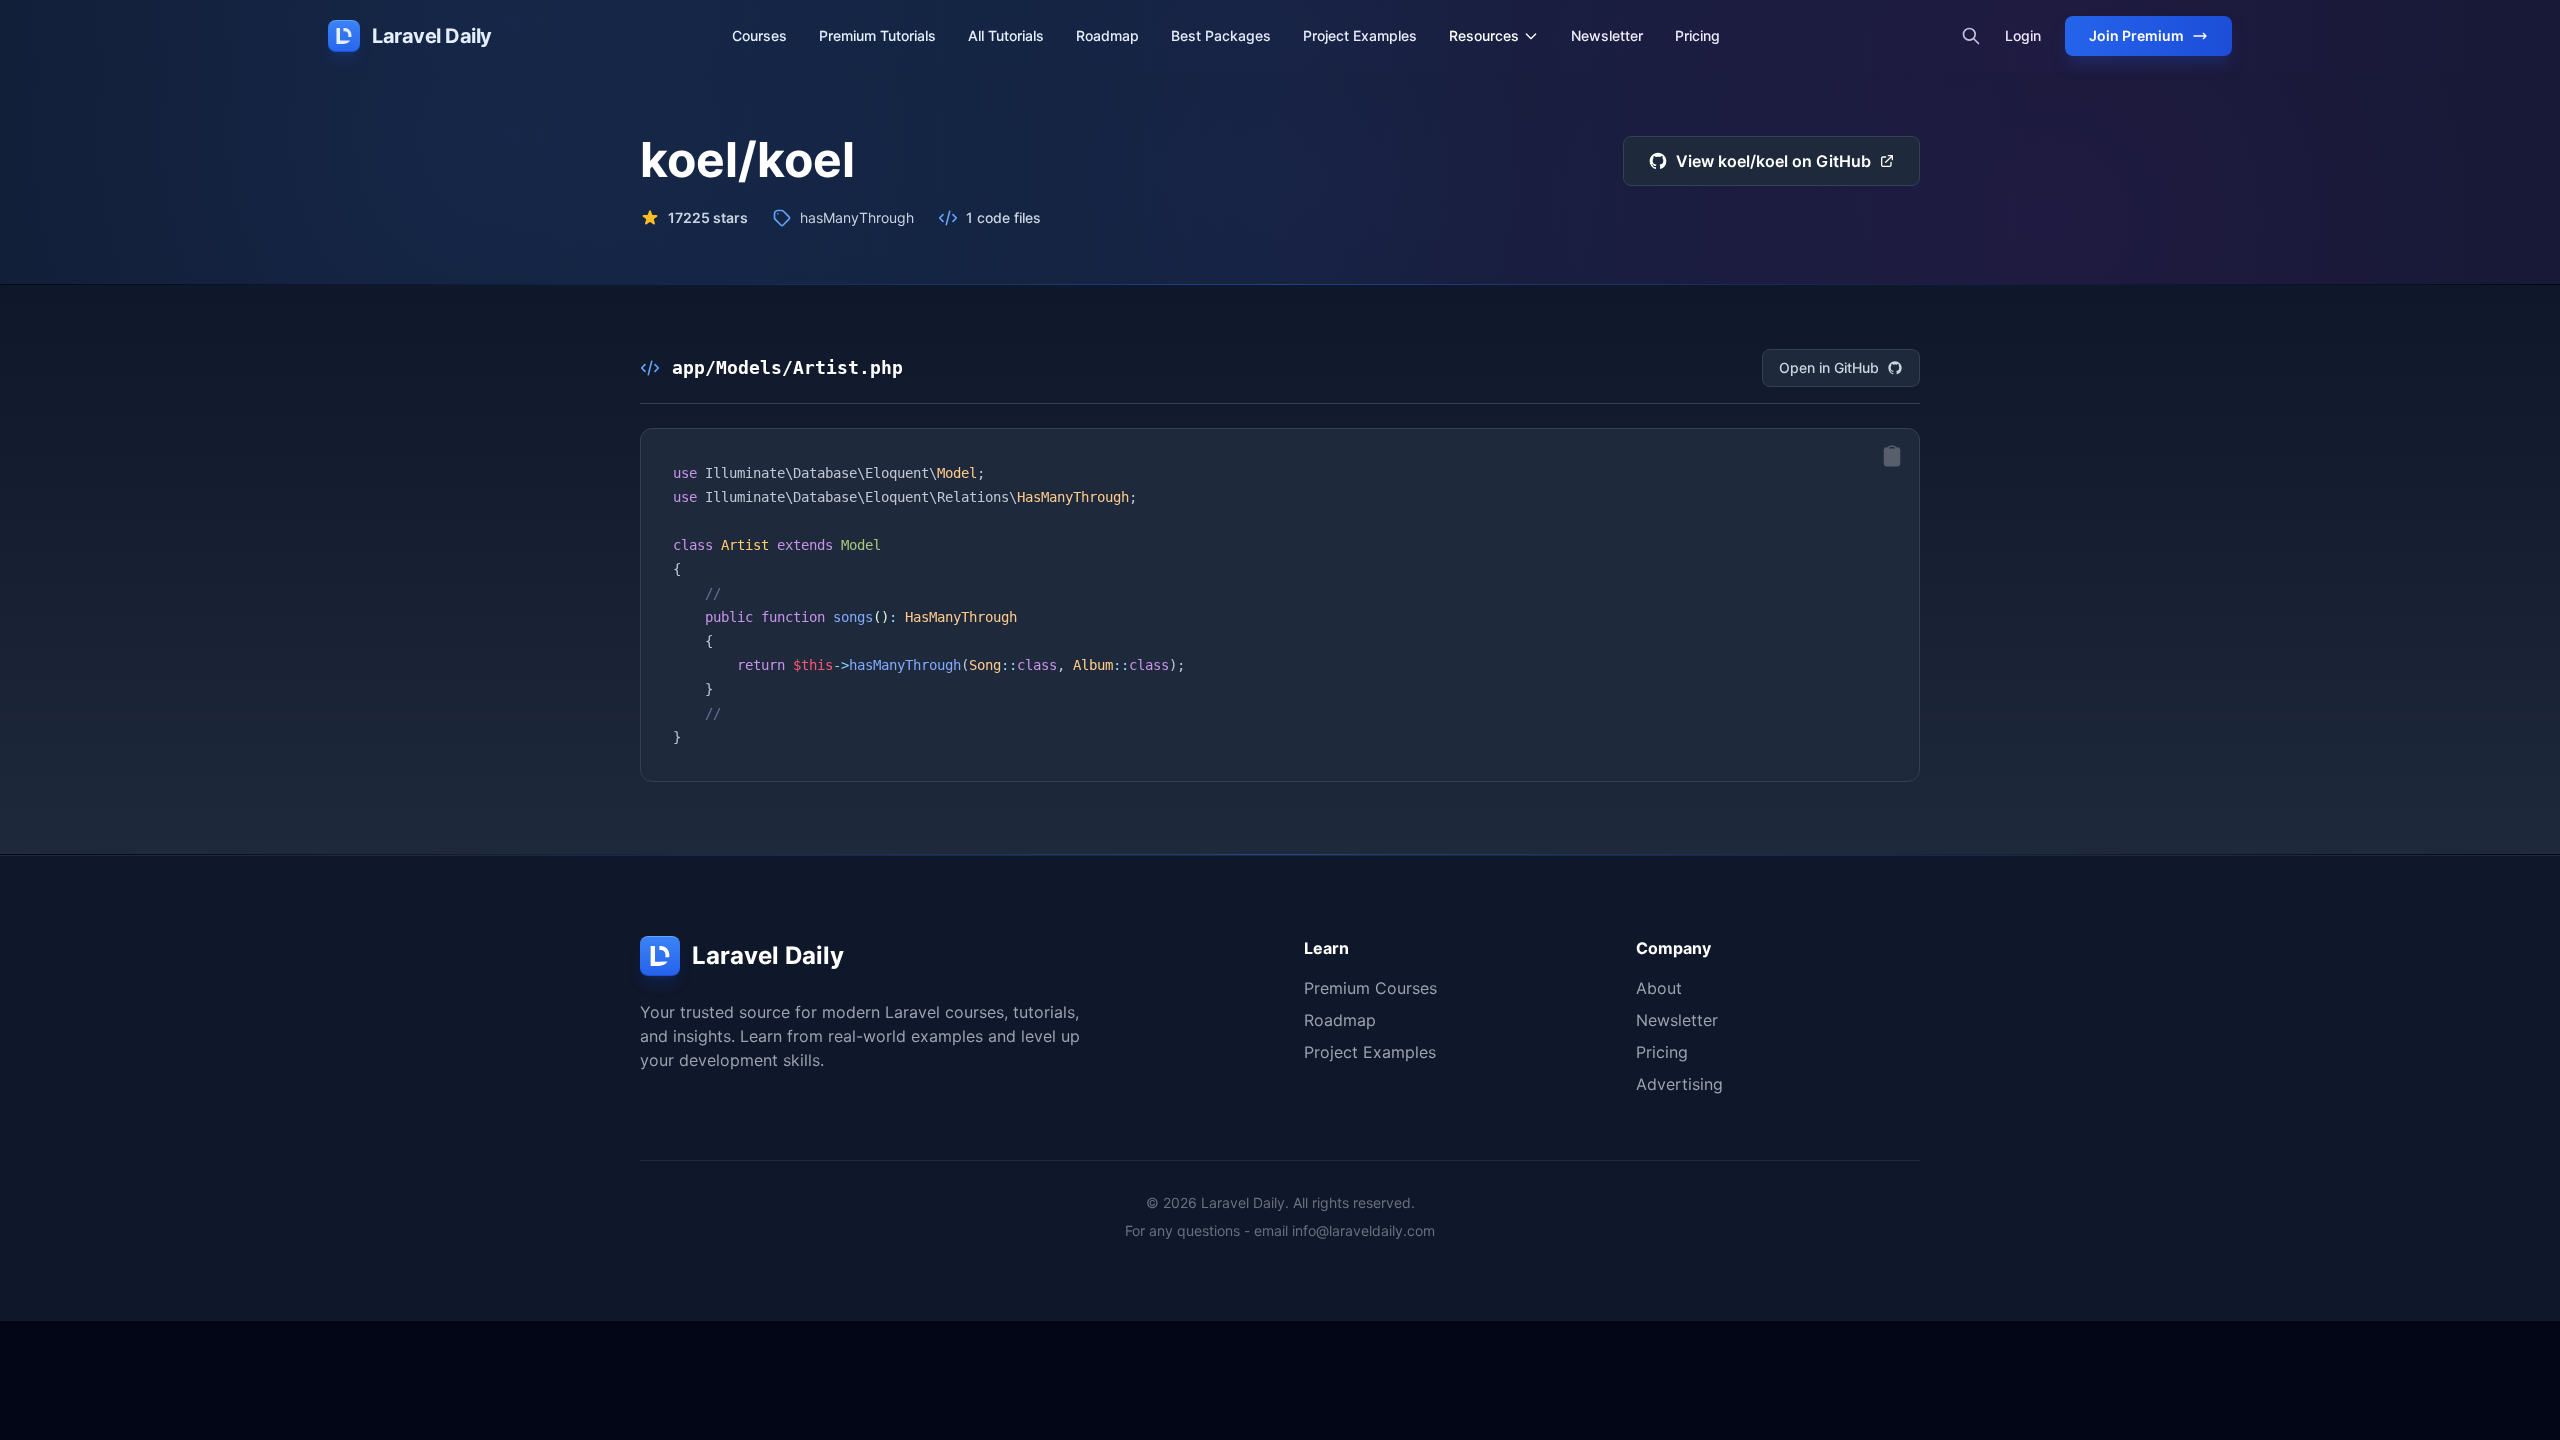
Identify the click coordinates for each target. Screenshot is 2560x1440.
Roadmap (1107, 35)
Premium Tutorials (877, 35)
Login (2023, 35)
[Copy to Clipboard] (1892, 456)
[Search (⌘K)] (1971, 36)
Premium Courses (1370, 988)
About (1659, 988)
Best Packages (1221, 35)
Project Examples (1360, 35)
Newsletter (1607, 35)
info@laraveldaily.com (1363, 1230)
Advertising (1679, 1084)
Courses (759, 35)
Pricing (1697, 35)
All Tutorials (1006, 35)
